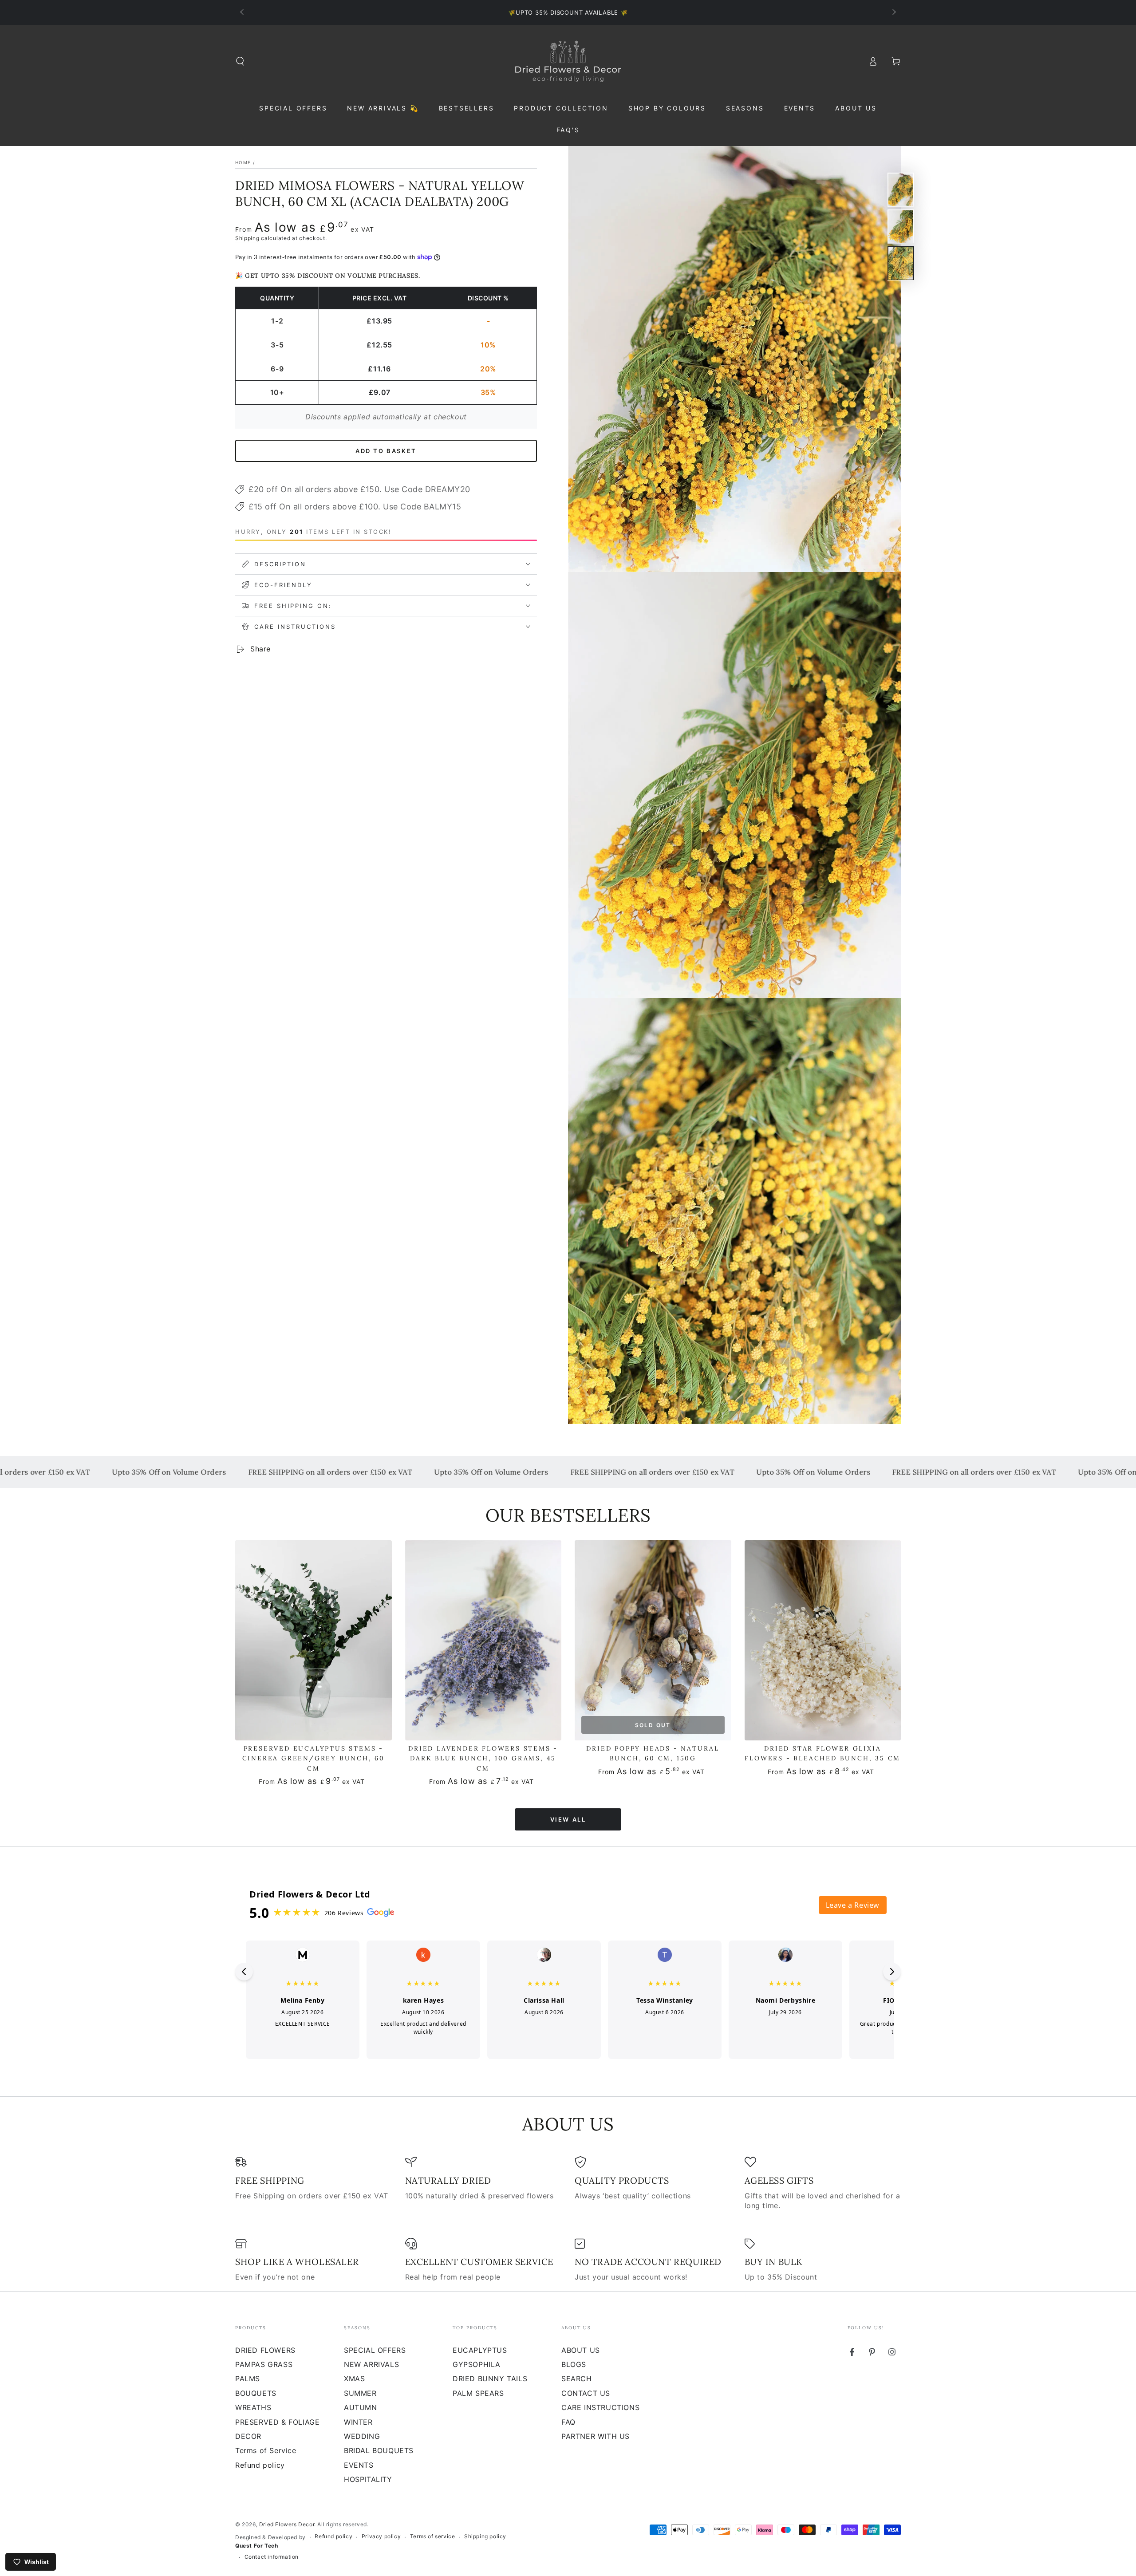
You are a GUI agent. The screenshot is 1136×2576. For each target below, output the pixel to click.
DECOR (248, 2436)
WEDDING (362, 2436)
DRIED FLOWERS (265, 2350)
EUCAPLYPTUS (480, 2350)
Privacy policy (381, 2536)
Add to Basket (386, 451)
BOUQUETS (256, 2393)
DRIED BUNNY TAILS (490, 2379)
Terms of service (433, 2536)
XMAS (354, 2379)
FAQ (568, 2422)
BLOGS (574, 2364)
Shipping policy (485, 2536)
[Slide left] (243, 12)
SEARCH (577, 2379)
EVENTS (359, 2465)
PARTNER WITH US (596, 2436)
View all (568, 1819)
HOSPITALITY (368, 2479)
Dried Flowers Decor (287, 2524)
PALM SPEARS (478, 2393)
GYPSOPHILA (477, 2364)
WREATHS (253, 2407)
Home (243, 162)
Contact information (272, 2557)
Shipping (247, 238)
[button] (240, 61)
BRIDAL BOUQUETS (379, 2450)
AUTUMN (361, 2407)
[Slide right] (893, 12)
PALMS (248, 2379)
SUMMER (360, 2393)
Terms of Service (266, 2450)
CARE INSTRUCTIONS (600, 2407)
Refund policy (260, 2465)
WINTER (358, 2422)
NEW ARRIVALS (371, 2364)
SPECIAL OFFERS (375, 2350)
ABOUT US (581, 2350)
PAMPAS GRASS (264, 2364)
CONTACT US (586, 2393)
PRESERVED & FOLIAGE (277, 2422)
